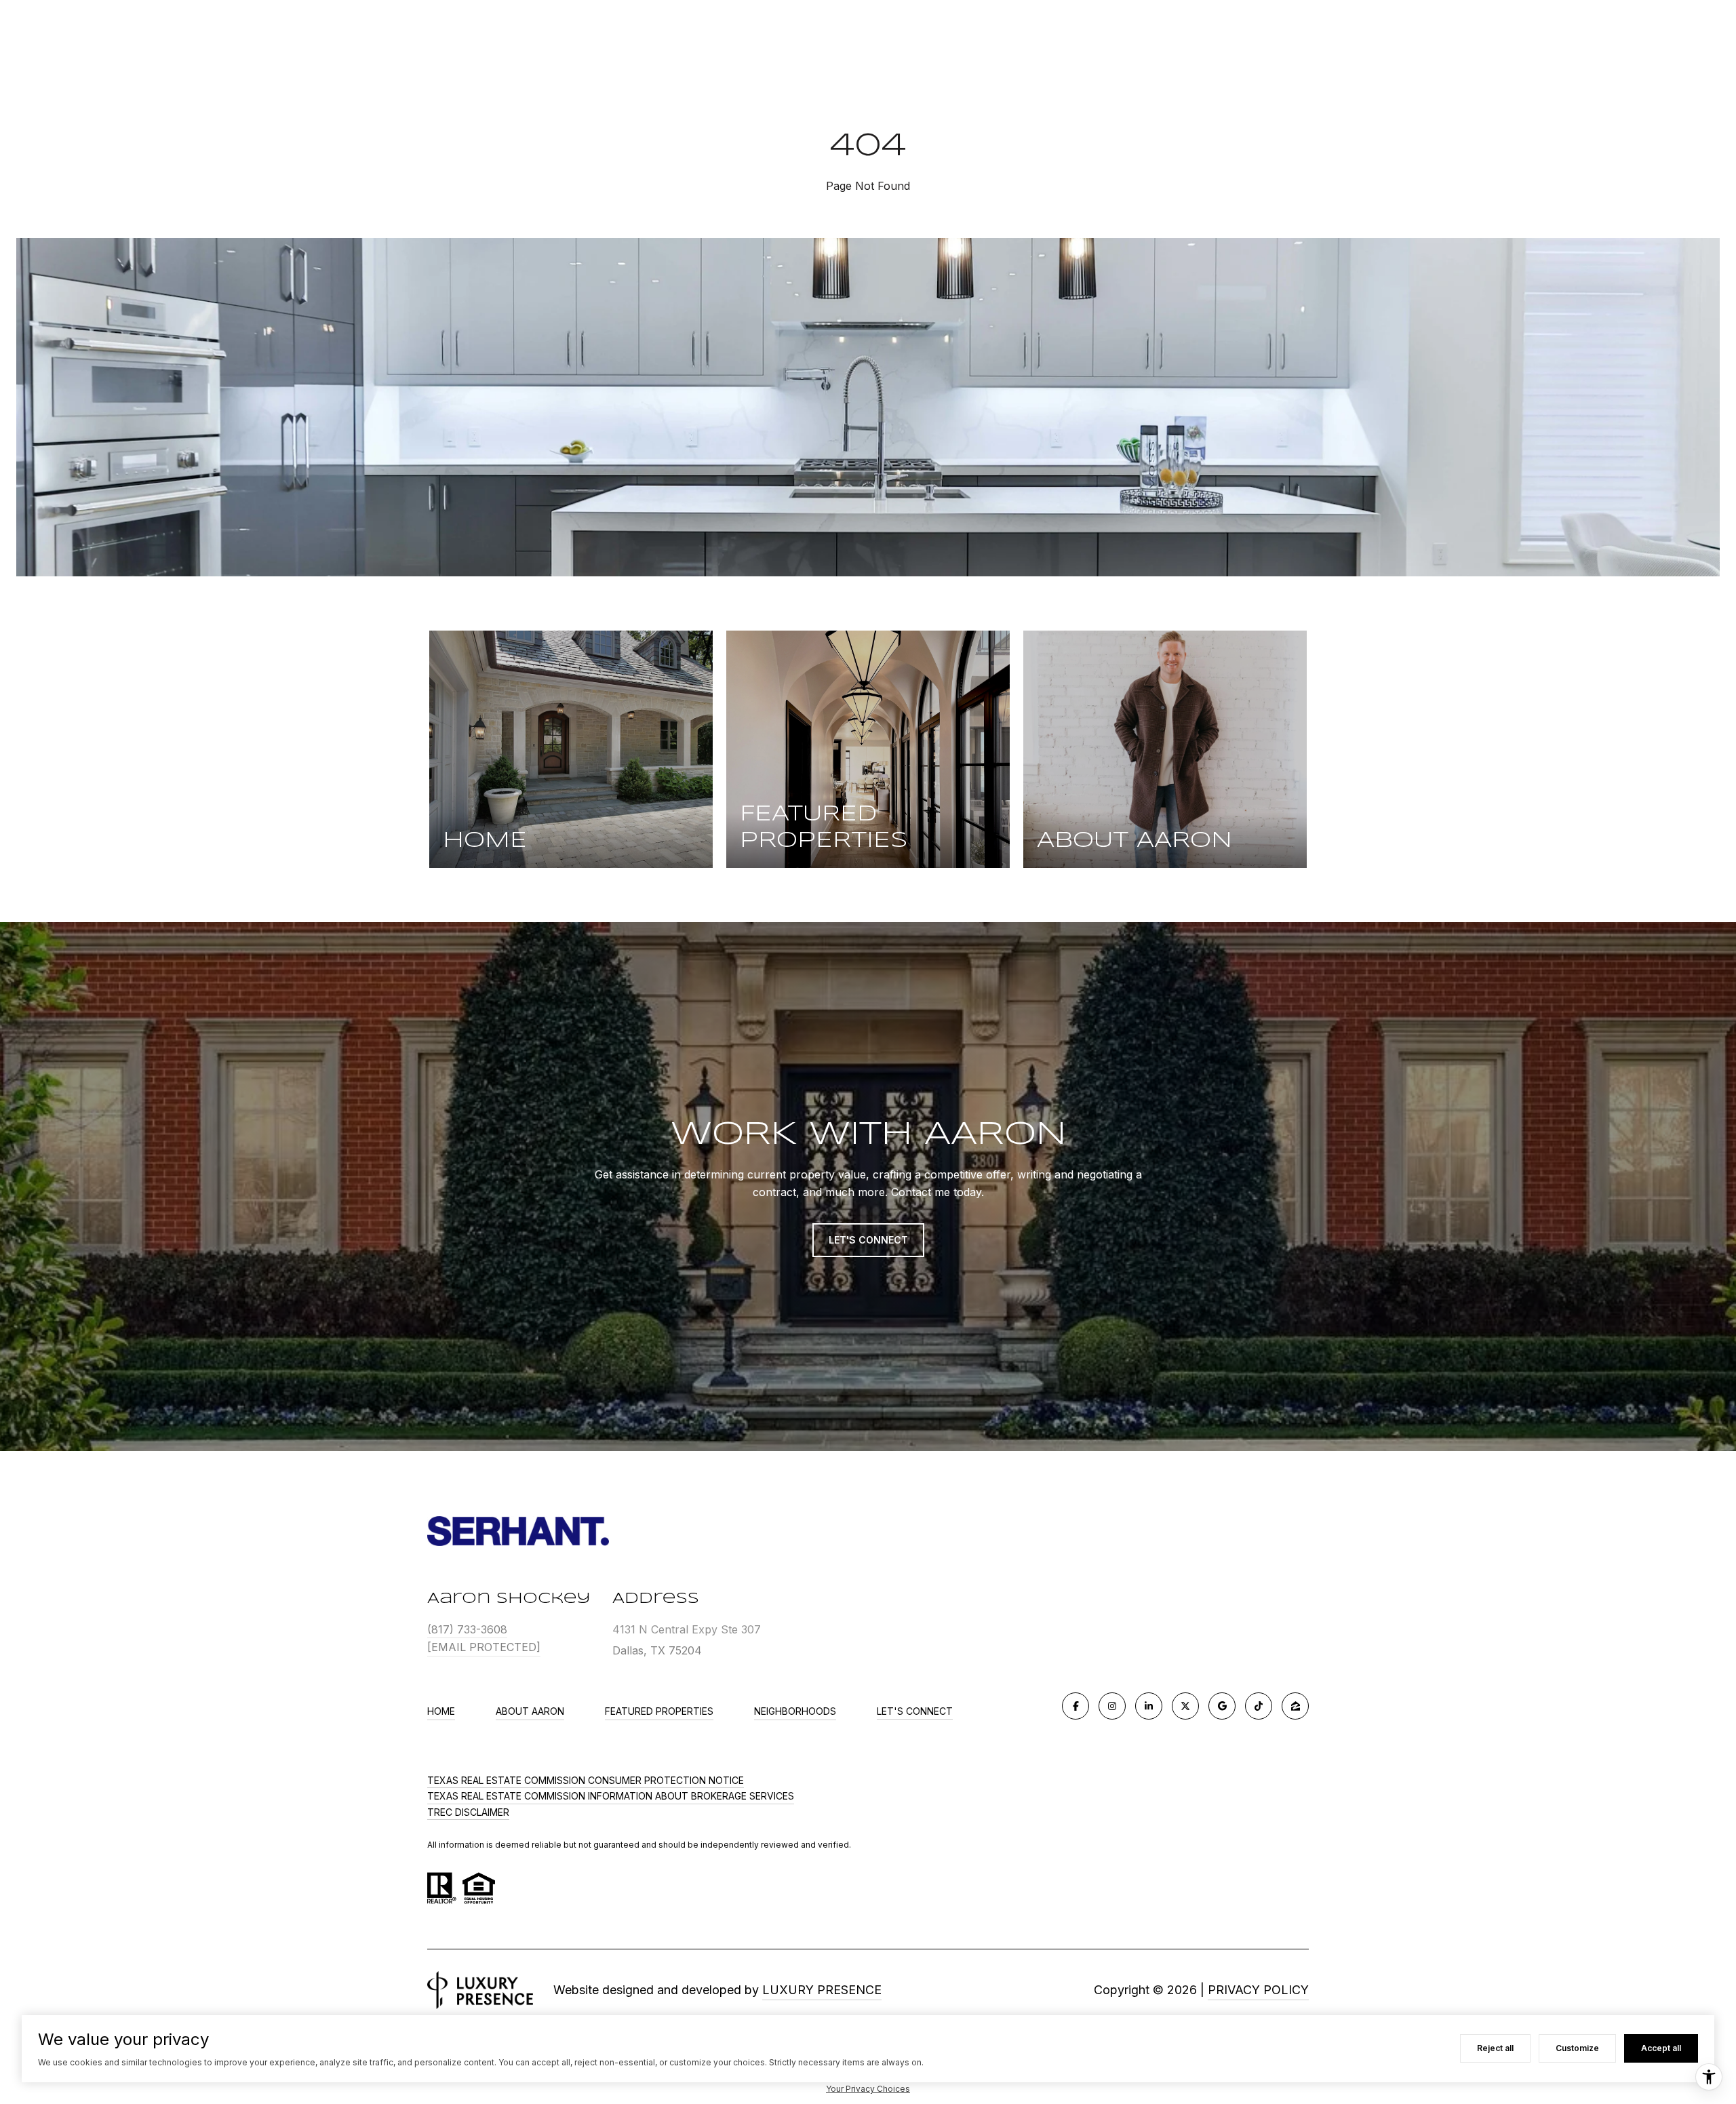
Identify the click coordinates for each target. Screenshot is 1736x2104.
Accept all (1661, 2048)
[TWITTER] (1185, 1706)
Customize (1577, 2048)
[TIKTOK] (1259, 1706)
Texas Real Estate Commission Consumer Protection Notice (586, 1780)
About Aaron (530, 1711)
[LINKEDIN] (1149, 1706)
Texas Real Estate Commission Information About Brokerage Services (611, 1796)
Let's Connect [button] (868, 1240)
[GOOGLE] (1222, 1706)
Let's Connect (915, 1711)
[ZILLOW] (1295, 1706)
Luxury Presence (822, 1990)
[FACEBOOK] (1076, 1706)
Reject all (1495, 2048)
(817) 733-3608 (467, 1629)
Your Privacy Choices (868, 2089)
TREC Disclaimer (468, 1812)
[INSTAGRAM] (1112, 1706)
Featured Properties (659, 1711)
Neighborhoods (795, 1711)
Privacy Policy (1258, 1990)
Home (441, 1711)
